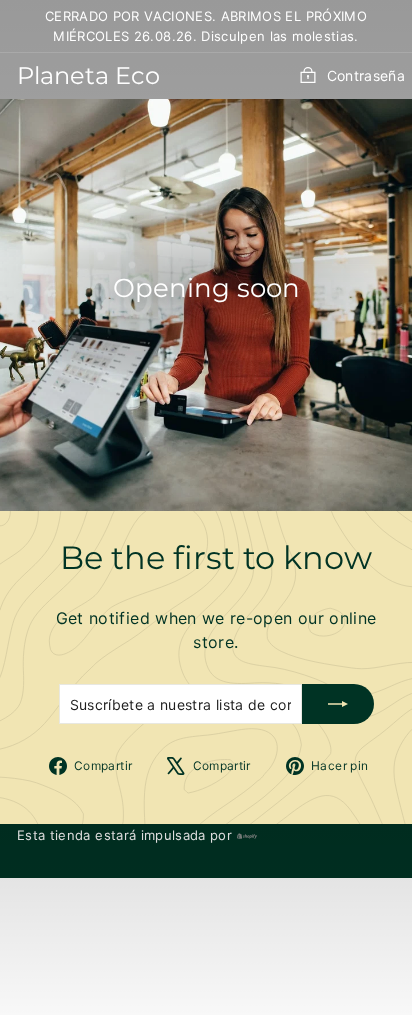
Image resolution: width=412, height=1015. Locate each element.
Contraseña (366, 75)
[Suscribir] (338, 704)
